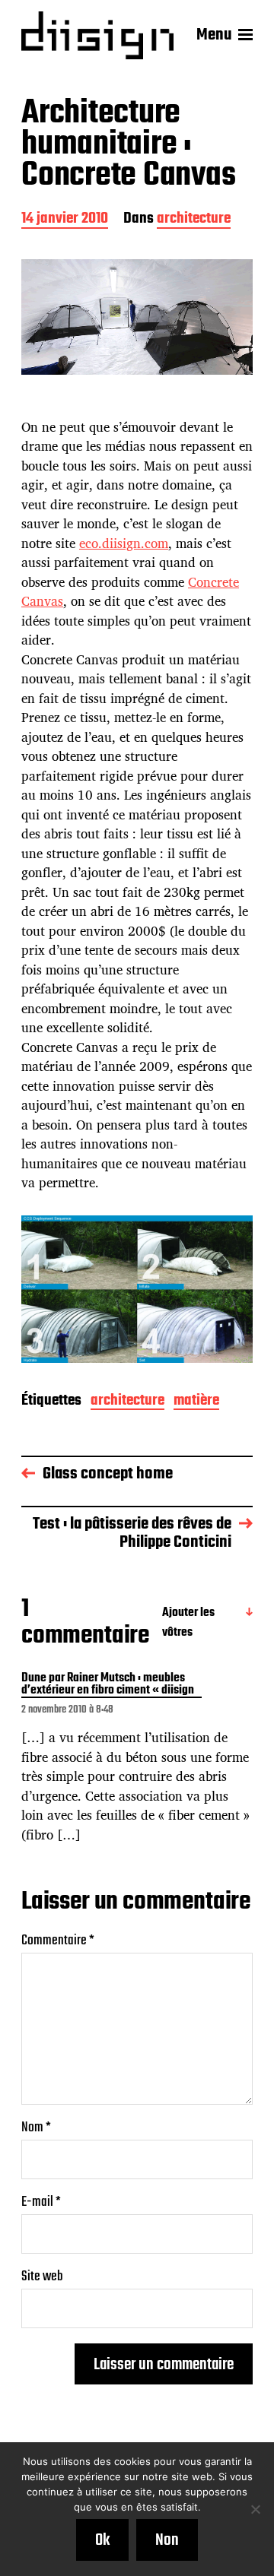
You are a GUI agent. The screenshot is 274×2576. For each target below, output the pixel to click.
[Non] (255, 2509)
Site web (42, 2277)
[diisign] (97, 35)
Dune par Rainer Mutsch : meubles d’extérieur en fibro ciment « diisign (108, 1685)
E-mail (41, 2202)
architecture (194, 220)
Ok (102, 2540)
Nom (36, 2128)
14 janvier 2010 (65, 220)
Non (167, 2540)
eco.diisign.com (124, 543)
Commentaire (58, 1941)
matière (196, 1402)
